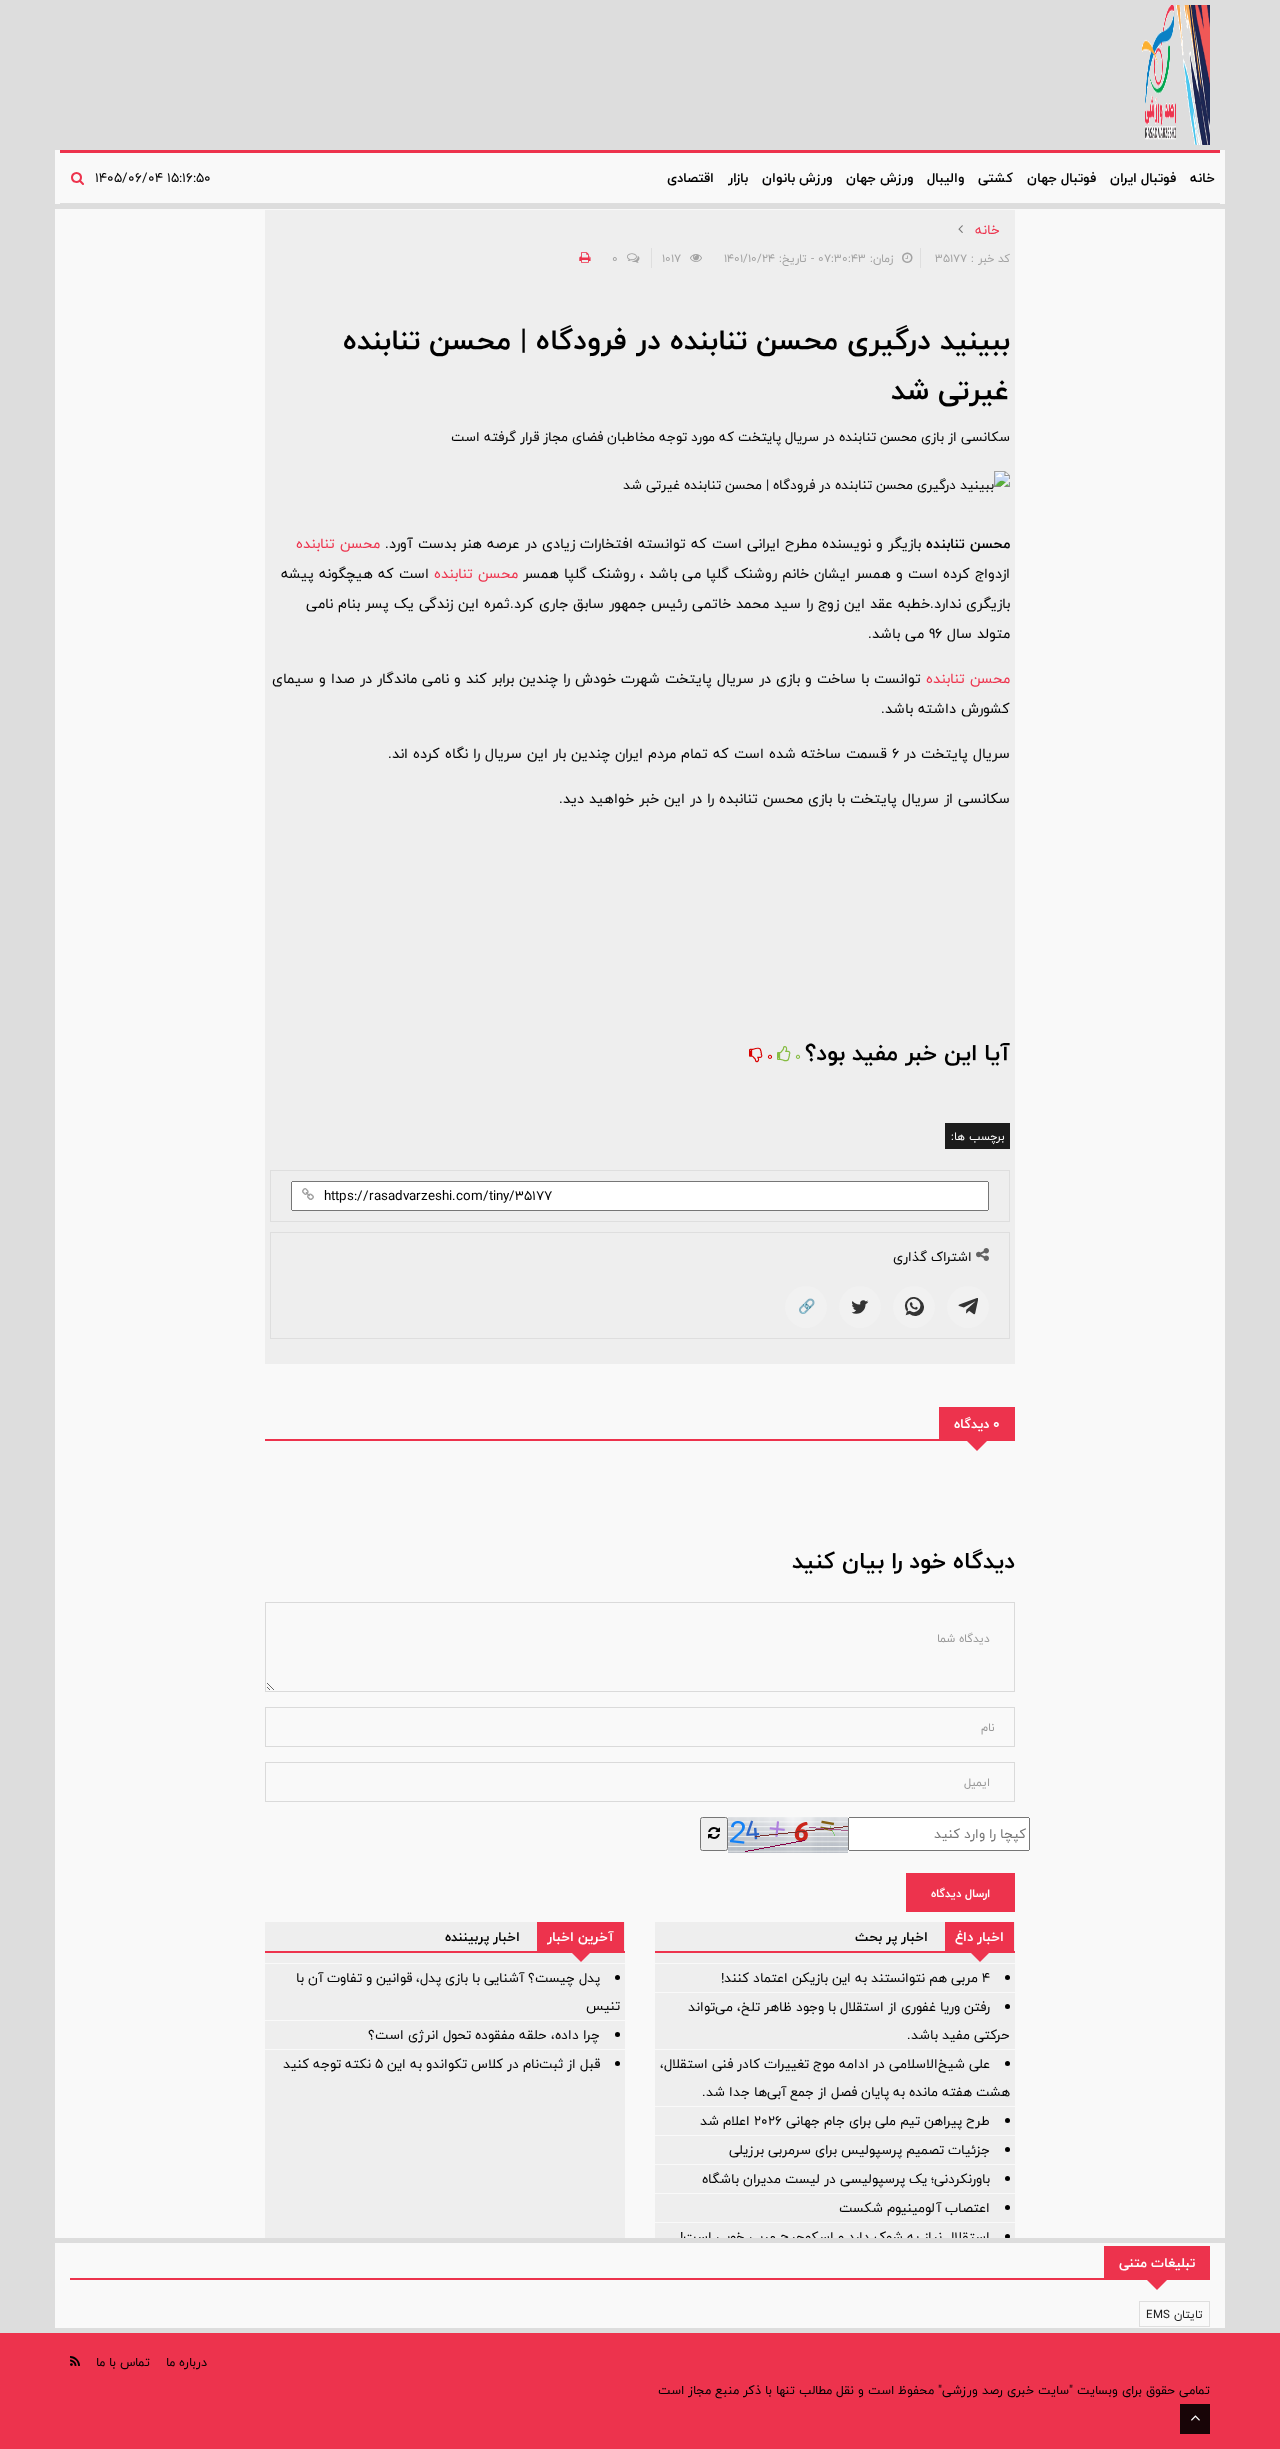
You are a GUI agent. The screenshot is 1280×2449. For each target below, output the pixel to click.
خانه (1202, 178)
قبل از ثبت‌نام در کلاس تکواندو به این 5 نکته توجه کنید (441, 2064)
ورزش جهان (879, 178)
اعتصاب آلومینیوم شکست (914, 2208)
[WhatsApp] (914, 1307)
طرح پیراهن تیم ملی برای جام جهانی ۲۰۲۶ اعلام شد (845, 2121)
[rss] (75, 2361)
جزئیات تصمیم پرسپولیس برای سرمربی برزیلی (859, 2150)
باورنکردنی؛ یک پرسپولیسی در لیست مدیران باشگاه (846, 2179)
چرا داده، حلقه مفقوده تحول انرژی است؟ (484, 2035)
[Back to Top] (1195, 2419)
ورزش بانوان (797, 178)
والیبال (945, 178)
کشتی (995, 178)
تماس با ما (123, 2362)
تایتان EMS (1174, 2314)
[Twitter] (860, 1307)
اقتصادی (690, 178)
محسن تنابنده (340, 543)
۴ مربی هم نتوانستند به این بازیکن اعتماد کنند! (855, 1978)
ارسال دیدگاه (960, 1893)
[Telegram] (968, 1307)
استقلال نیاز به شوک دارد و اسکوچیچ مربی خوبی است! (835, 2237)
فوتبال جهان (1061, 178)
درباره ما (186, 2362)
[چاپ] (582, 258)
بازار (738, 178)
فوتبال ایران (1143, 178)
